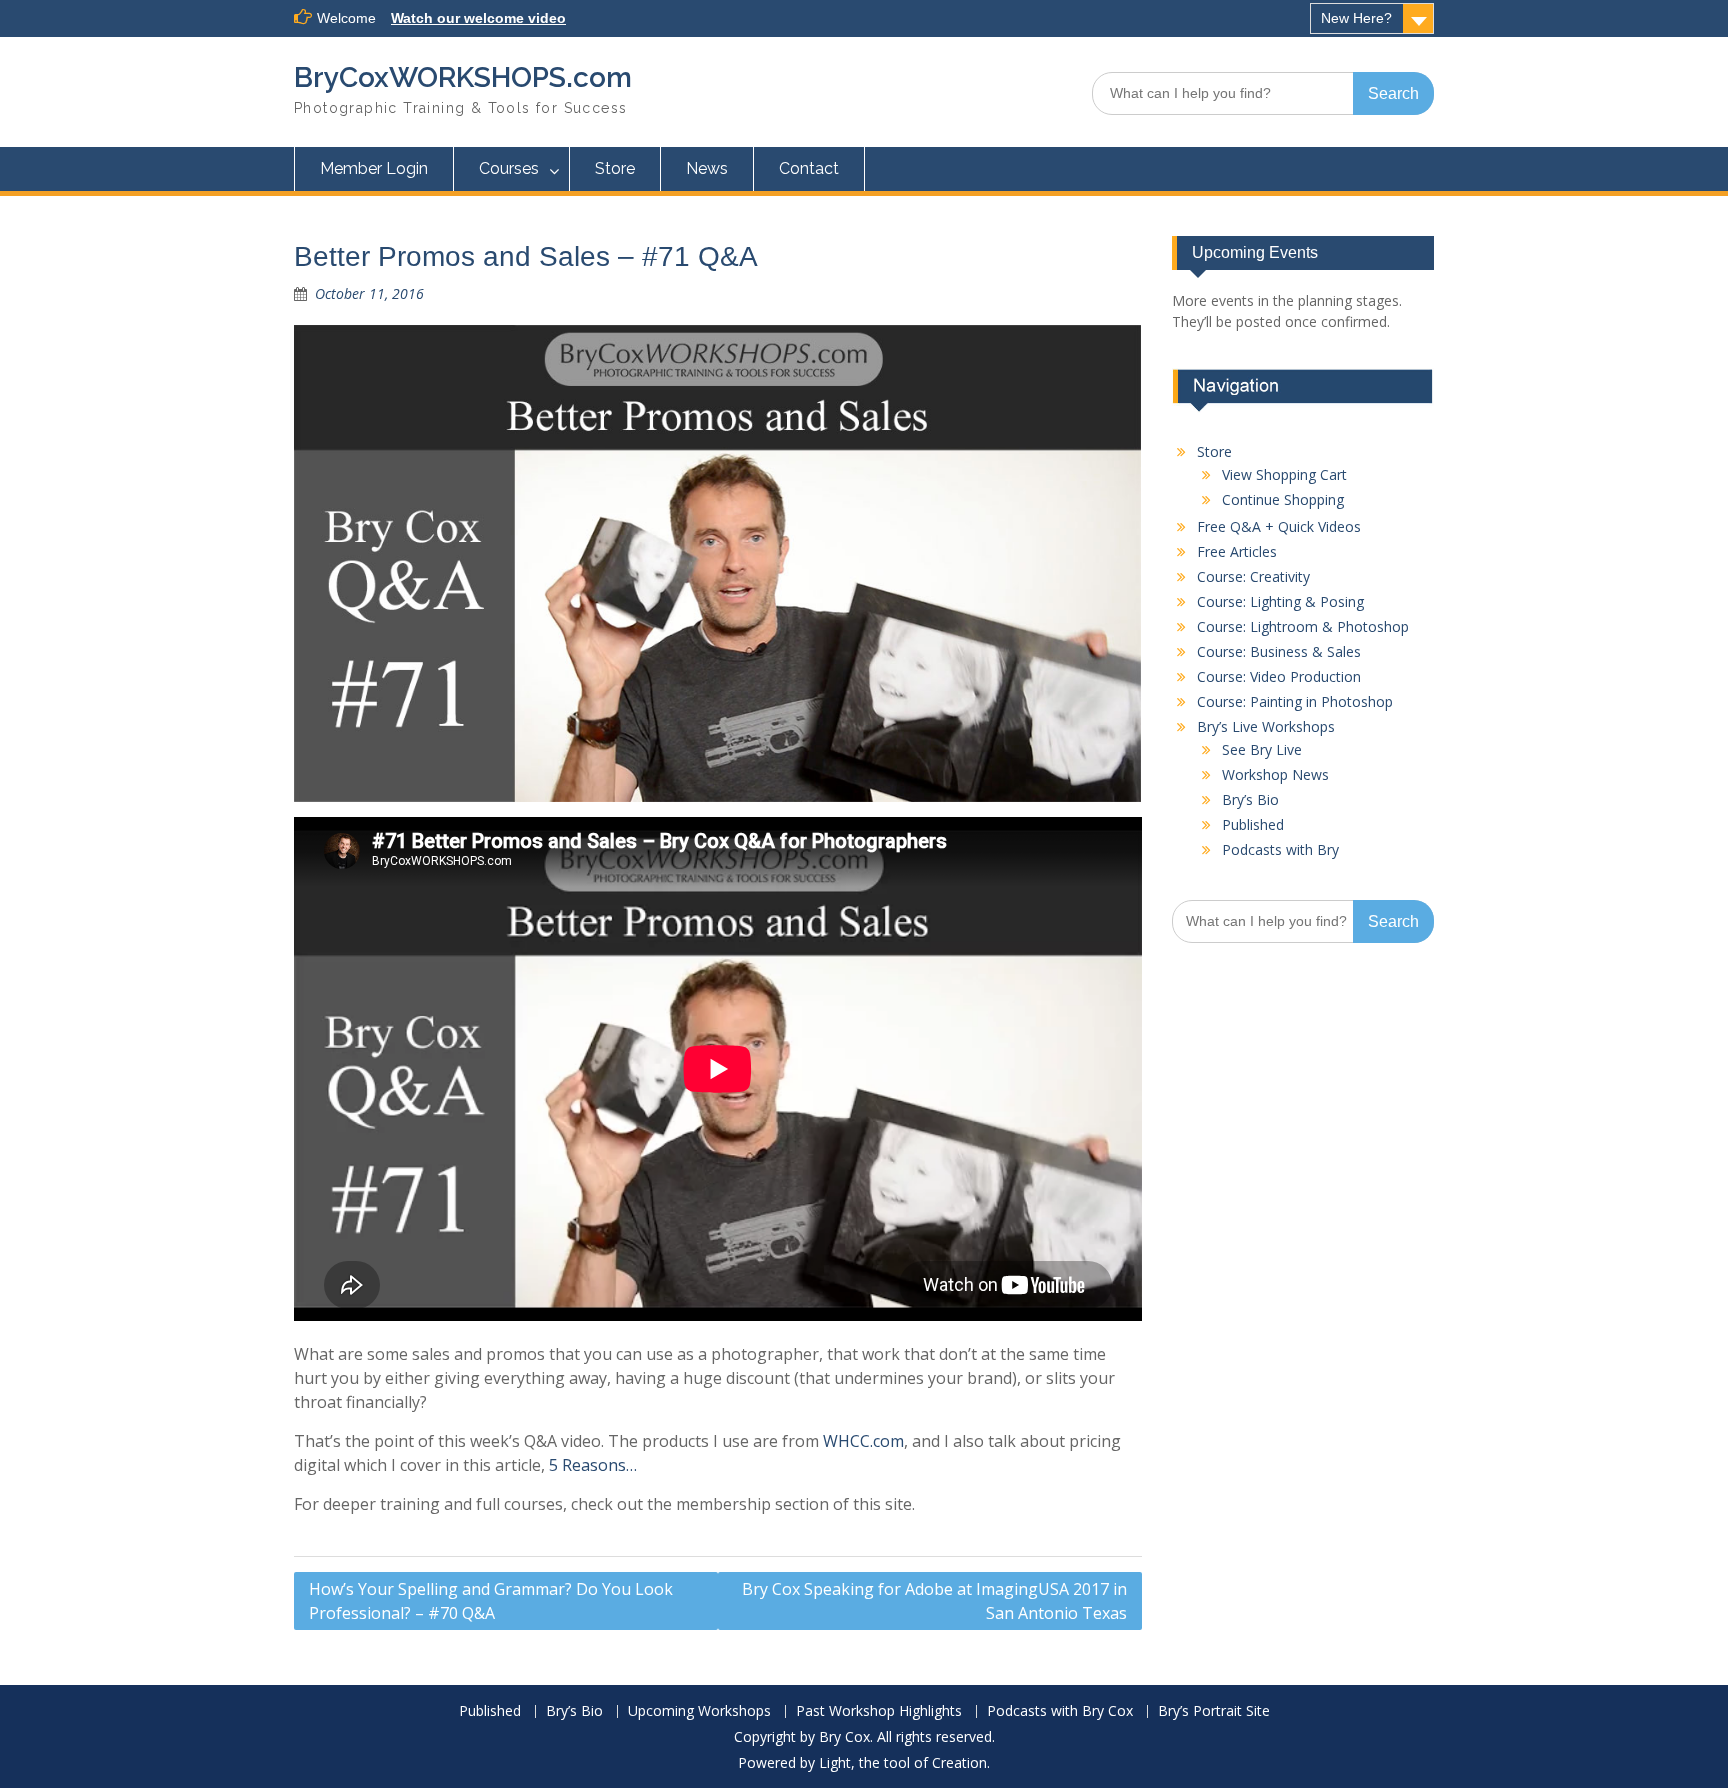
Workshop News (1275, 774)
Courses (509, 168)
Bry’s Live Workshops (1266, 726)
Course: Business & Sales (1279, 651)
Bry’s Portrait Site (1214, 1711)
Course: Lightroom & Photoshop (1303, 626)
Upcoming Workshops (699, 1711)
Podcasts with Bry (1280, 849)
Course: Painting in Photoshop (1295, 701)
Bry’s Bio (1250, 799)
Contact (809, 168)
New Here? (1356, 18)
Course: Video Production (1279, 676)
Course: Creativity (1253, 576)
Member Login (374, 168)
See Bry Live (1262, 749)
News (707, 168)
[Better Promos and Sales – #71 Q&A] (718, 563)
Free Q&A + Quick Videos (1279, 526)
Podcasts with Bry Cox (1060, 1711)
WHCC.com (863, 1441)
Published (1253, 824)
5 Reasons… (593, 1465)
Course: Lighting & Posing (1280, 601)
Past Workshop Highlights (879, 1711)
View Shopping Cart (1284, 474)
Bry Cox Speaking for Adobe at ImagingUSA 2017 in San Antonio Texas (934, 1601)
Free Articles (1237, 551)
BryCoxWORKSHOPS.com (463, 77)
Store (615, 168)
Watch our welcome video (478, 18)
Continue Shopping (1283, 499)
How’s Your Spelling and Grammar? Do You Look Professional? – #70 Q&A (491, 1601)
